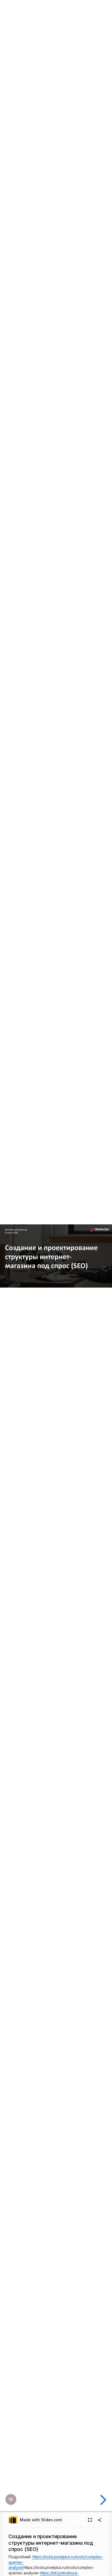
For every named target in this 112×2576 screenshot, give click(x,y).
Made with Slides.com (41, 2520)
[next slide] (102, 2500)
